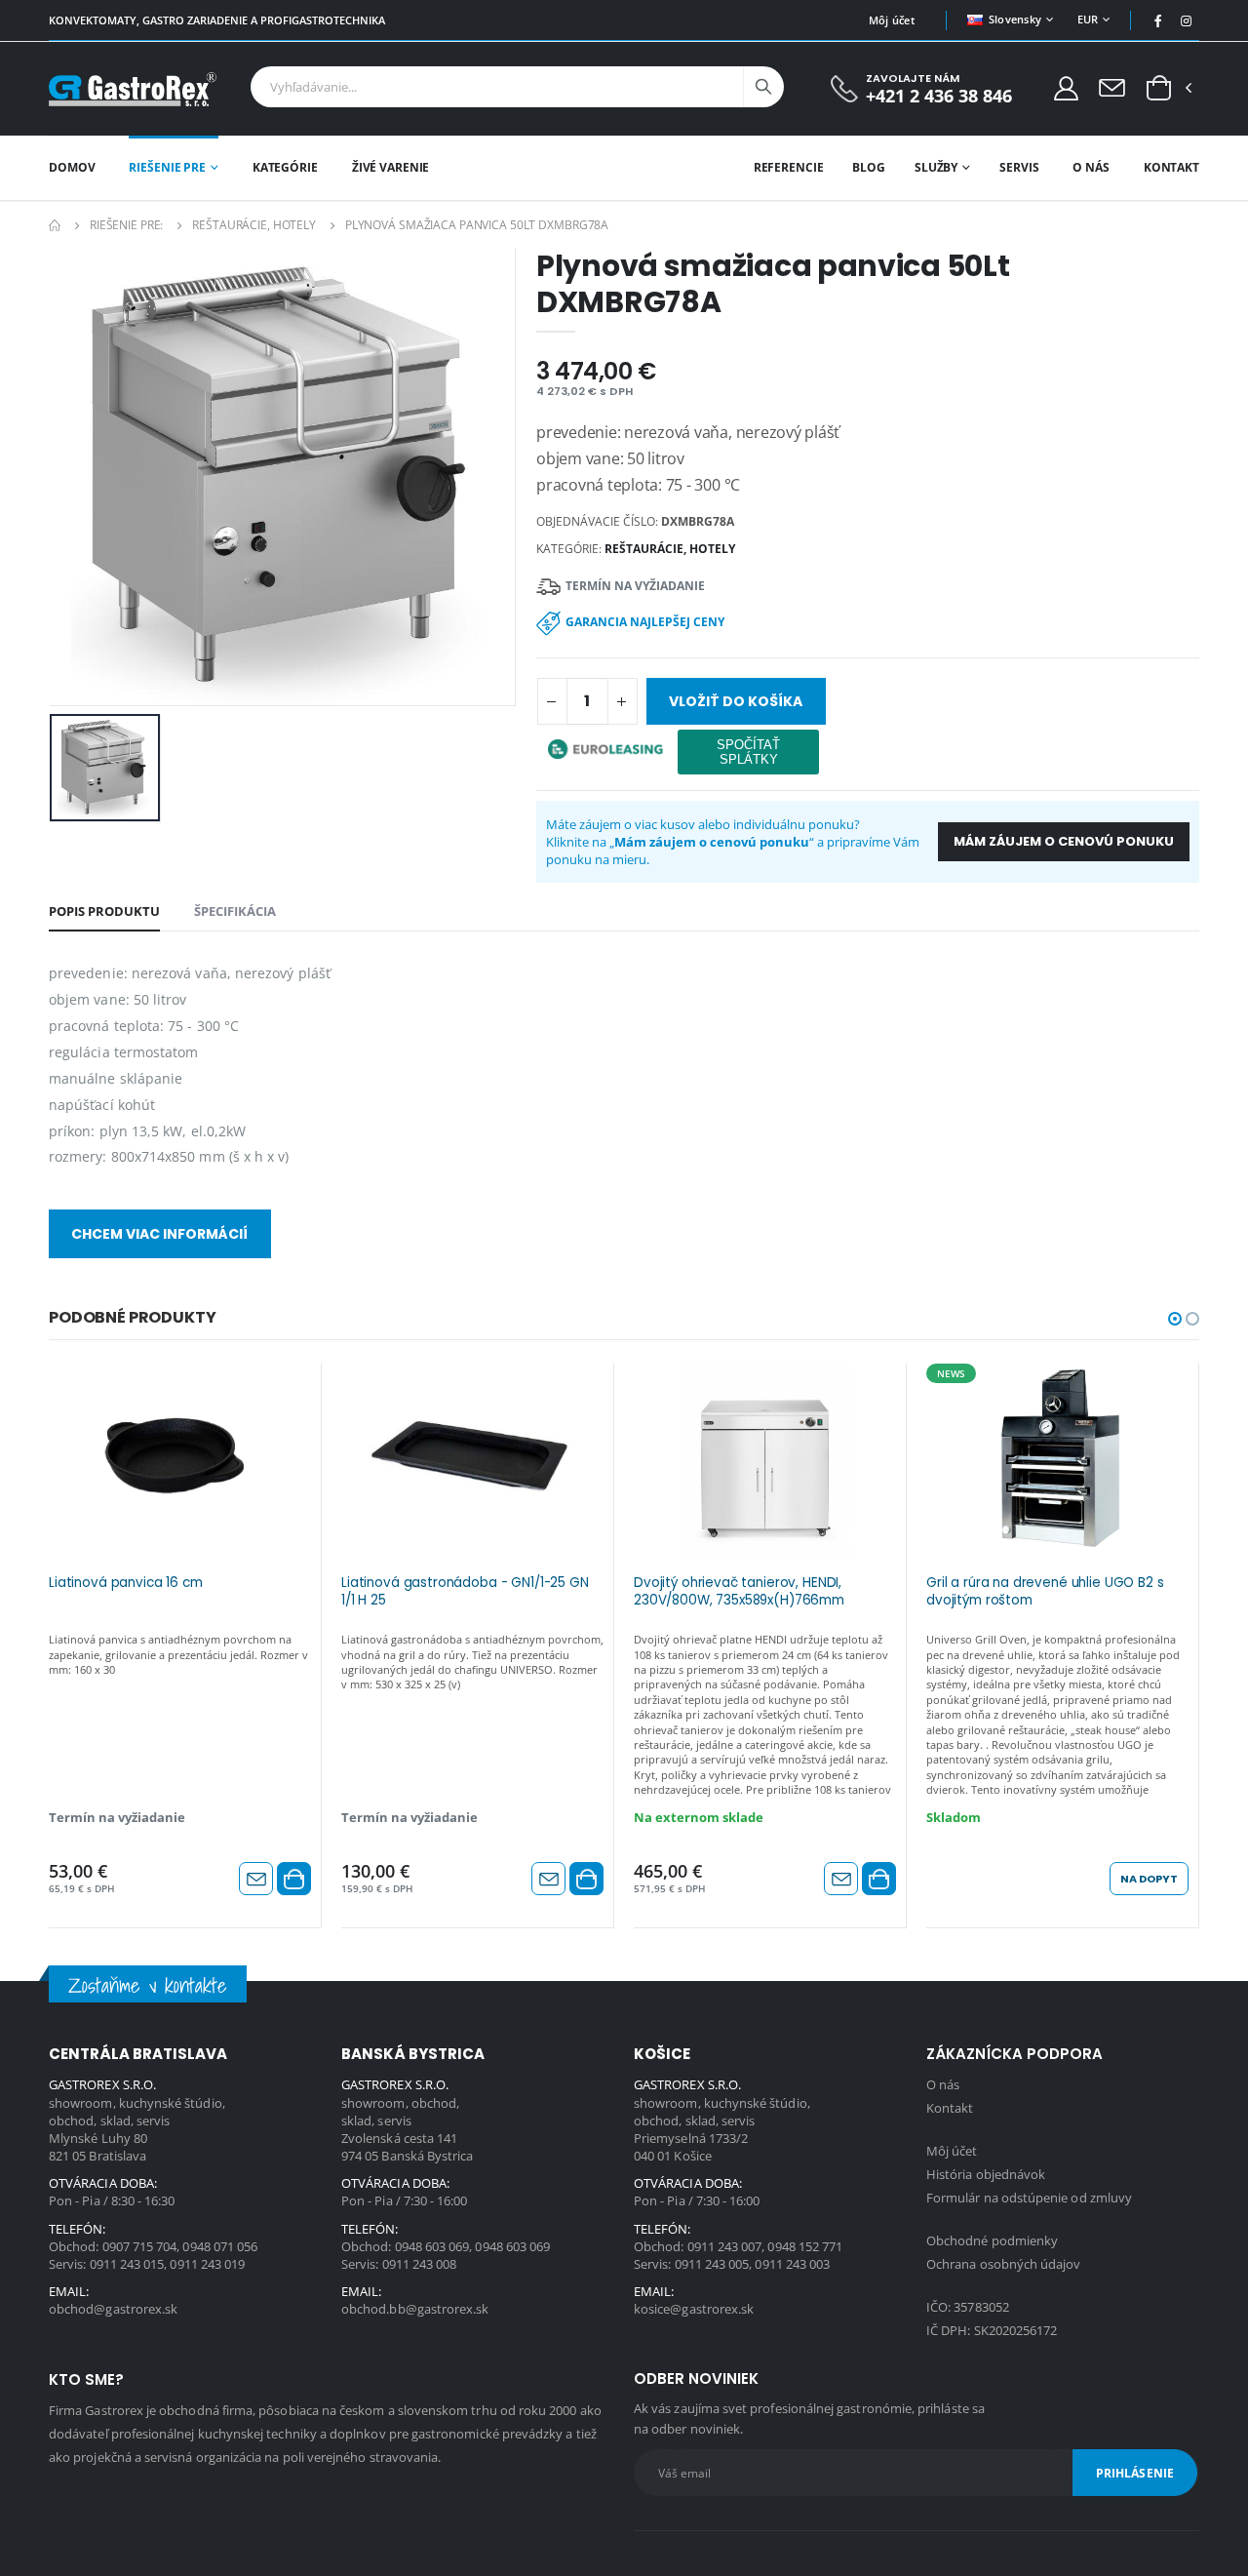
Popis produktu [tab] (104, 911)
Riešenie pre (167, 167)
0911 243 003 (792, 2264)
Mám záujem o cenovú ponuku (1064, 841)
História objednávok (986, 2174)
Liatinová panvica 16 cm (126, 1583)
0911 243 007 (725, 2246)
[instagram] (1187, 20)
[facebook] (1158, 20)
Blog (869, 167)
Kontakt (1171, 167)
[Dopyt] (1112, 87)
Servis (1019, 167)
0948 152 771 (805, 2246)
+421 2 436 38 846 (939, 96)
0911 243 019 (207, 2264)
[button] (1159, 89)
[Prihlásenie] (1066, 87)
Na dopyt (1149, 1879)
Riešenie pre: (126, 225)
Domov (72, 167)
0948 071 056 (220, 2246)
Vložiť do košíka (736, 701)
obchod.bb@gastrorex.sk (415, 2309)
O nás (1091, 167)
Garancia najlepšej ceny (645, 622)
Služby (936, 167)
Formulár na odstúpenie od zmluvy (1029, 2198)
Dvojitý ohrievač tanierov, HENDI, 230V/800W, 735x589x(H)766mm (739, 1592)
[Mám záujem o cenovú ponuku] (256, 1879)
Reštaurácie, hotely (254, 225)
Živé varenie (391, 167)
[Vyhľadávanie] (763, 87)
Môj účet (892, 20)
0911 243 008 (420, 2264)
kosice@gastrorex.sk (694, 2309)
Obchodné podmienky (992, 2240)
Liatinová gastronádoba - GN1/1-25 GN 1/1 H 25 (465, 1592)
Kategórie (285, 167)
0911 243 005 (712, 2264)
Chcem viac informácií (159, 1234)
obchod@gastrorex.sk (113, 2309)
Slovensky (1015, 19)
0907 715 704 (140, 2246)
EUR (1088, 19)
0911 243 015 (127, 2264)
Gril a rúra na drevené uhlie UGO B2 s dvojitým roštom (1045, 1592)
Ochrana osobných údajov (1004, 2264)
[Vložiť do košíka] (294, 1879)
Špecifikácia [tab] (235, 911)
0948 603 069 (432, 2246)
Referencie (789, 167)
